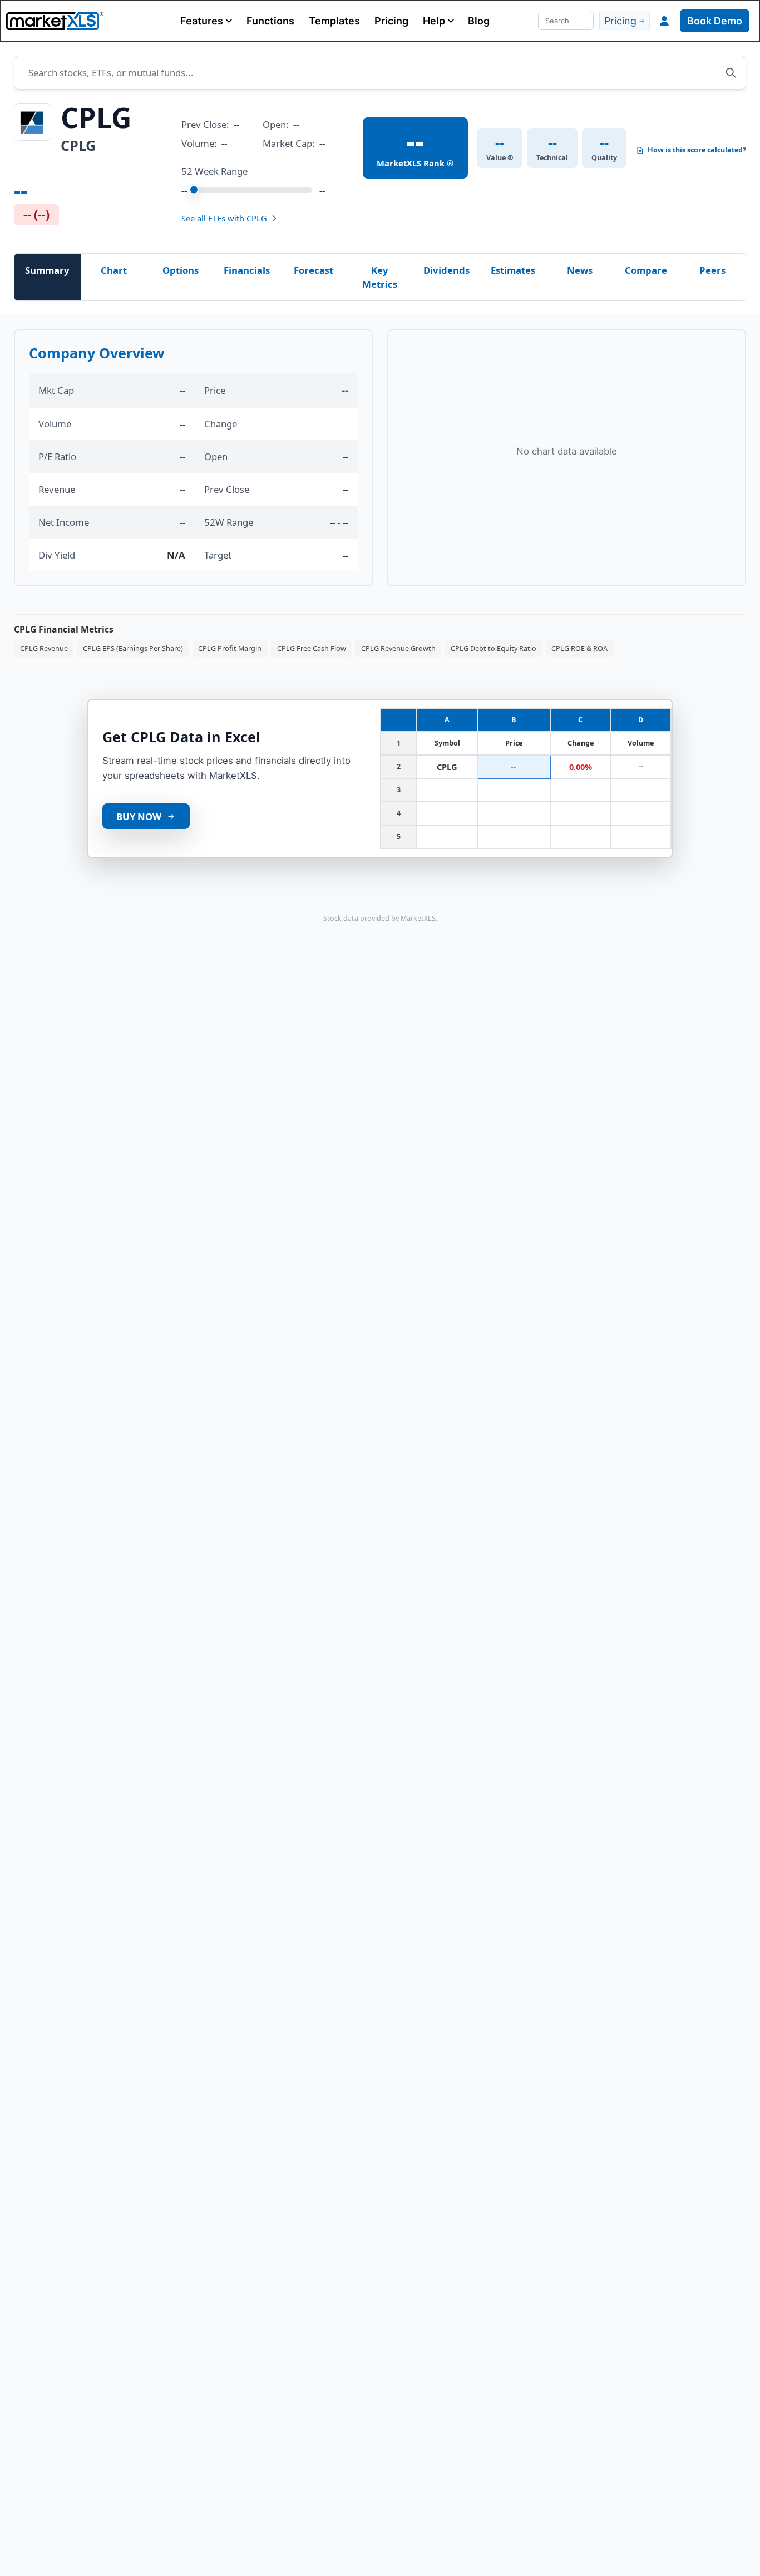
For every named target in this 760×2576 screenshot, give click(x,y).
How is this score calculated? (697, 150)
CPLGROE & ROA (579, 648)
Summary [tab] (47, 270)
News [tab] (580, 270)
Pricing (391, 21)
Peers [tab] (712, 270)
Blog (479, 21)
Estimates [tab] (513, 270)
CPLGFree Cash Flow (312, 648)
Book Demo (715, 21)
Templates (334, 21)
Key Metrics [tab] (380, 277)
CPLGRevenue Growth (398, 648)
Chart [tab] (114, 270)
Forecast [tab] (314, 270)
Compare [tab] (646, 270)
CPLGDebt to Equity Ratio (493, 648)
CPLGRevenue (44, 648)
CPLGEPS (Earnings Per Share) (133, 648)
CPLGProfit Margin (230, 648)
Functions (270, 21)
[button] (206, 21)
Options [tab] (181, 270)
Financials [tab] (247, 270)
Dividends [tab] (446, 270)
